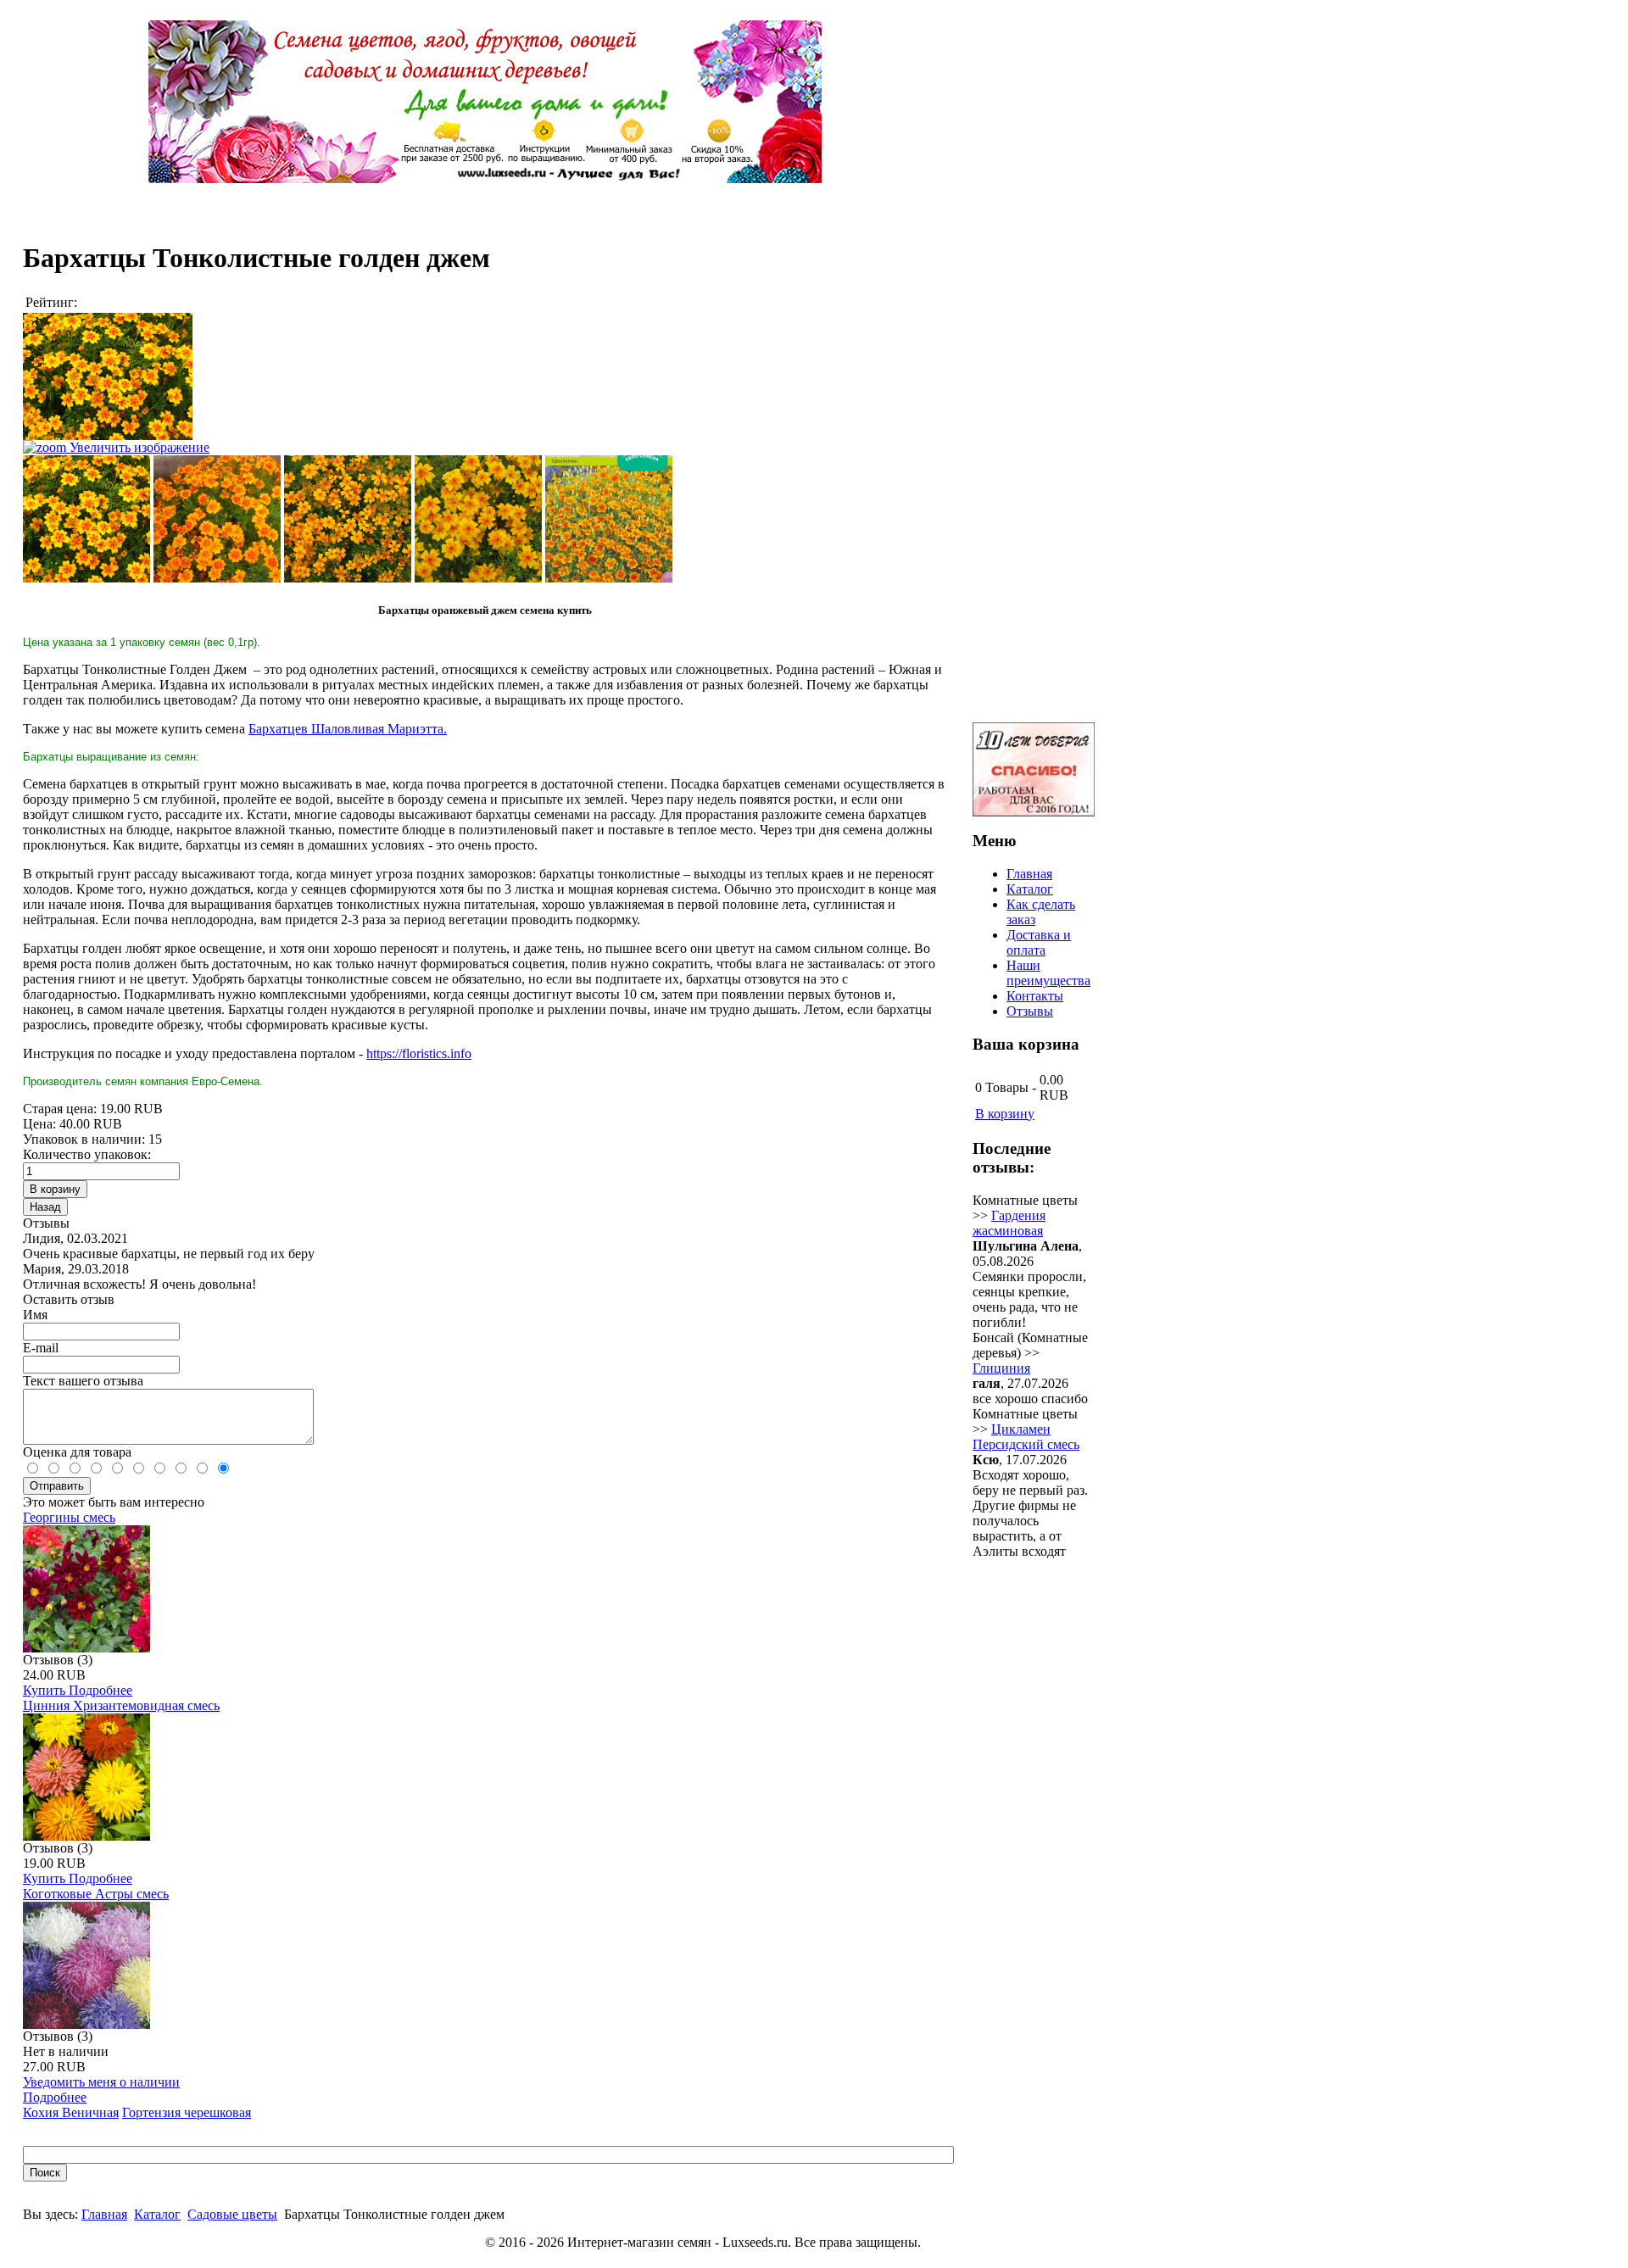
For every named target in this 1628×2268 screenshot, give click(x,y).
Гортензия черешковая (187, 2112)
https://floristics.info (419, 1053)
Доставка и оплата (1039, 942)
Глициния (1001, 1368)
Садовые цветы (232, 2214)
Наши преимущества (1048, 973)
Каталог (157, 2214)
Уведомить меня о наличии (101, 2082)
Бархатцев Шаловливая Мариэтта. (348, 729)
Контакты (1035, 996)
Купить (46, 1690)
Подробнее (100, 1690)
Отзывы (1030, 1011)
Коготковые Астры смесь (96, 1894)
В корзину (1005, 1114)
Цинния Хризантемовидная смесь (121, 1705)
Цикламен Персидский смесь (1026, 1437)
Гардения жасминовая (1009, 1223)
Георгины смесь (69, 1517)
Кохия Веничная (71, 2112)
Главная (104, 2214)
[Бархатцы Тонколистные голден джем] (86, 519)
